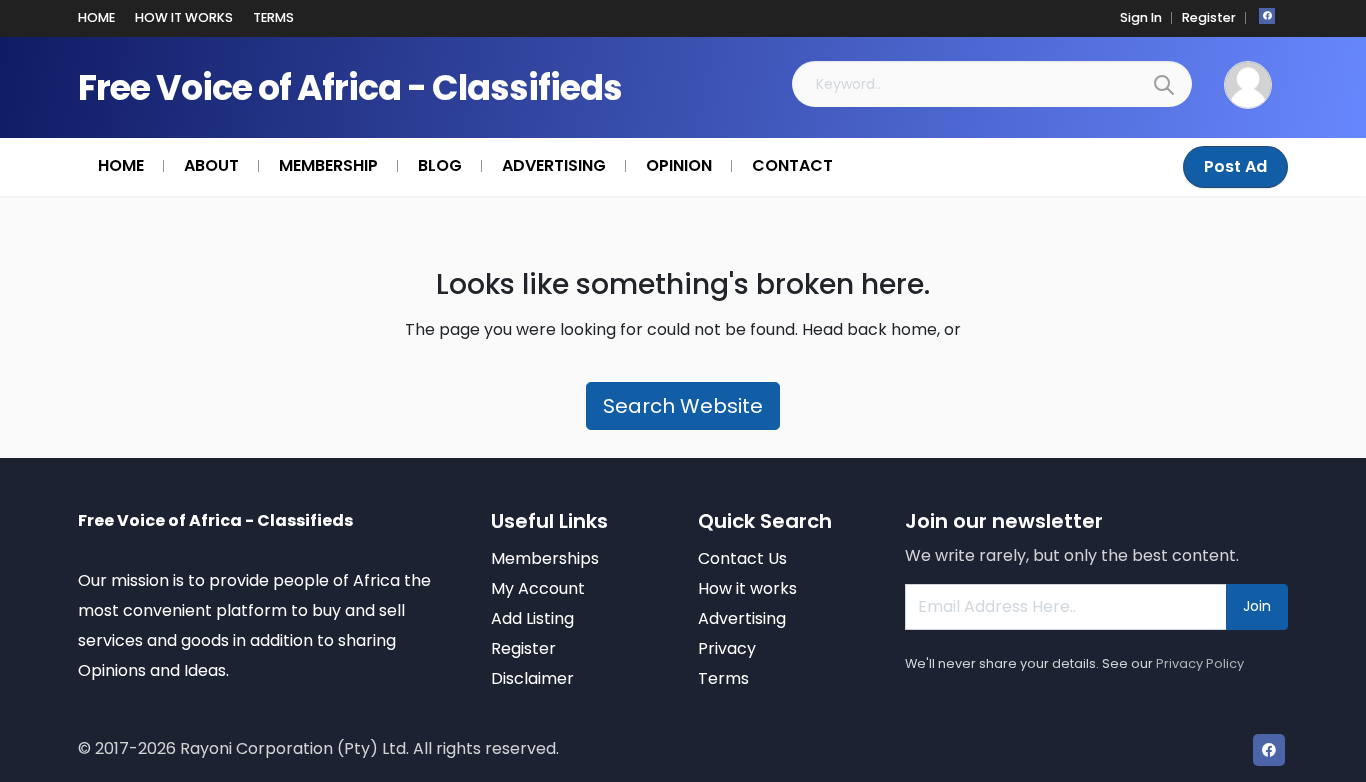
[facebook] (1267, 16)
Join (1257, 606)
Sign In (1141, 17)
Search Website (683, 406)
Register (1209, 17)
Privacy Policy (1200, 663)
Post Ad (1235, 166)
